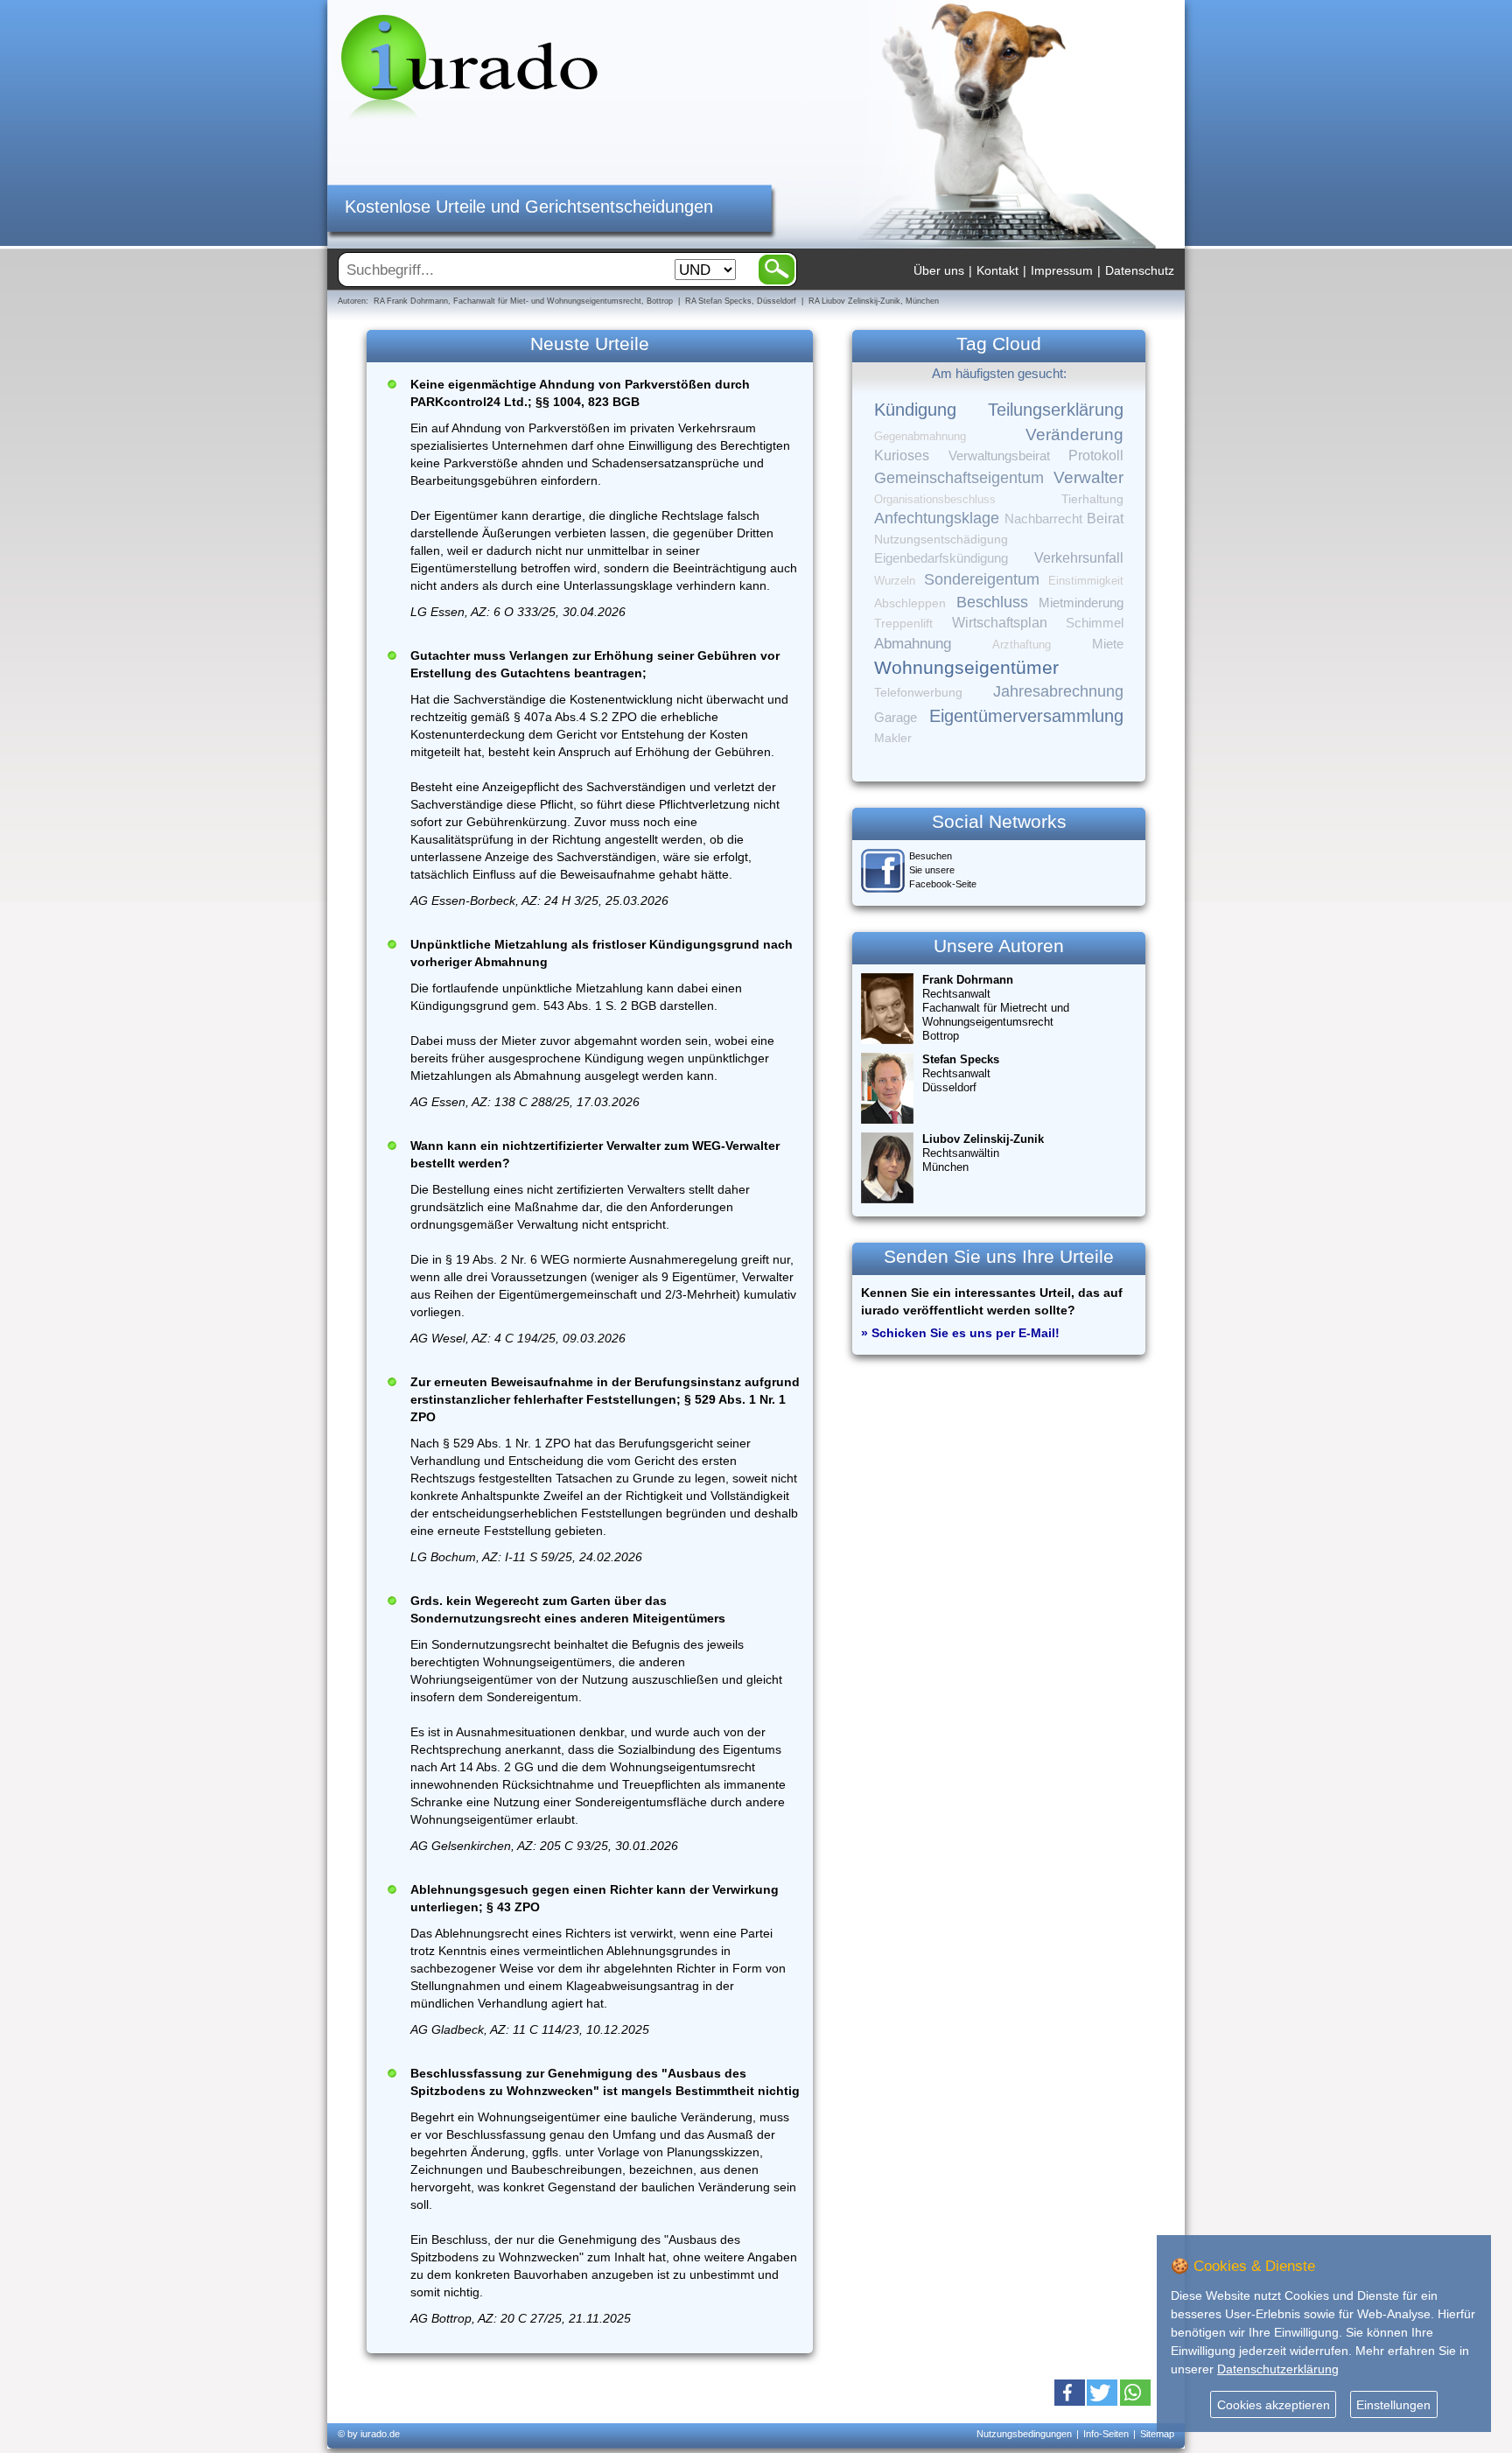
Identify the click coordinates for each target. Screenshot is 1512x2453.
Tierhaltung (1092, 499)
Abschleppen (910, 603)
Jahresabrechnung (1058, 691)
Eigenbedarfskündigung (941, 558)
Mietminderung (1081, 603)
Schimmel (1095, 623)
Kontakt (997, 270)
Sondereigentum (982, 579)
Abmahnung (913, 644)
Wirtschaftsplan (1000, 623)
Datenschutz (1140, 270)
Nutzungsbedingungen (1024, 2434)
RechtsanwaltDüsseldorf (961, 1073)
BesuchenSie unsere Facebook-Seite (943, 870)
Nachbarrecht (1043, 519)
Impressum (1062, 270)
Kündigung (915, 410)
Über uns (939, 270)
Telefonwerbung (918, 692)
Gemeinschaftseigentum (959, 478)
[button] (1070, 2393)
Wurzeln (895, 581)
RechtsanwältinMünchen (983, 1153)
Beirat (1105, 519)
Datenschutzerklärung (1278, 2369)
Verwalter (1088, 477)
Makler (893, 738)
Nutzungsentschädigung (941, 539)
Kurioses (902, 456)
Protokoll (1096, 456)
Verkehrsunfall (1079, 557)
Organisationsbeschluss (935, 499)
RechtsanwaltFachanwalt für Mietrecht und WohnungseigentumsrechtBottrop (996, 1008)
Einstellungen (1393, 2405)
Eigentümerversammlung (1026, 716)
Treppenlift (903, 624)
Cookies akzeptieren (1274, 2405)
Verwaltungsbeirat (999, 456)
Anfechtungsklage (937, 518)
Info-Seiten (1106, 2434)
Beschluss (992, 602)
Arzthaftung (1022, 645)
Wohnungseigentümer (966, 668)
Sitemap (1157, 2434)
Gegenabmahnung (920, 436)
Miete (1108, 644)
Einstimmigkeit (1086, 581)
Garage (896, 717)
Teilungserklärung (1056, 410)
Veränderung (1074, 435)
